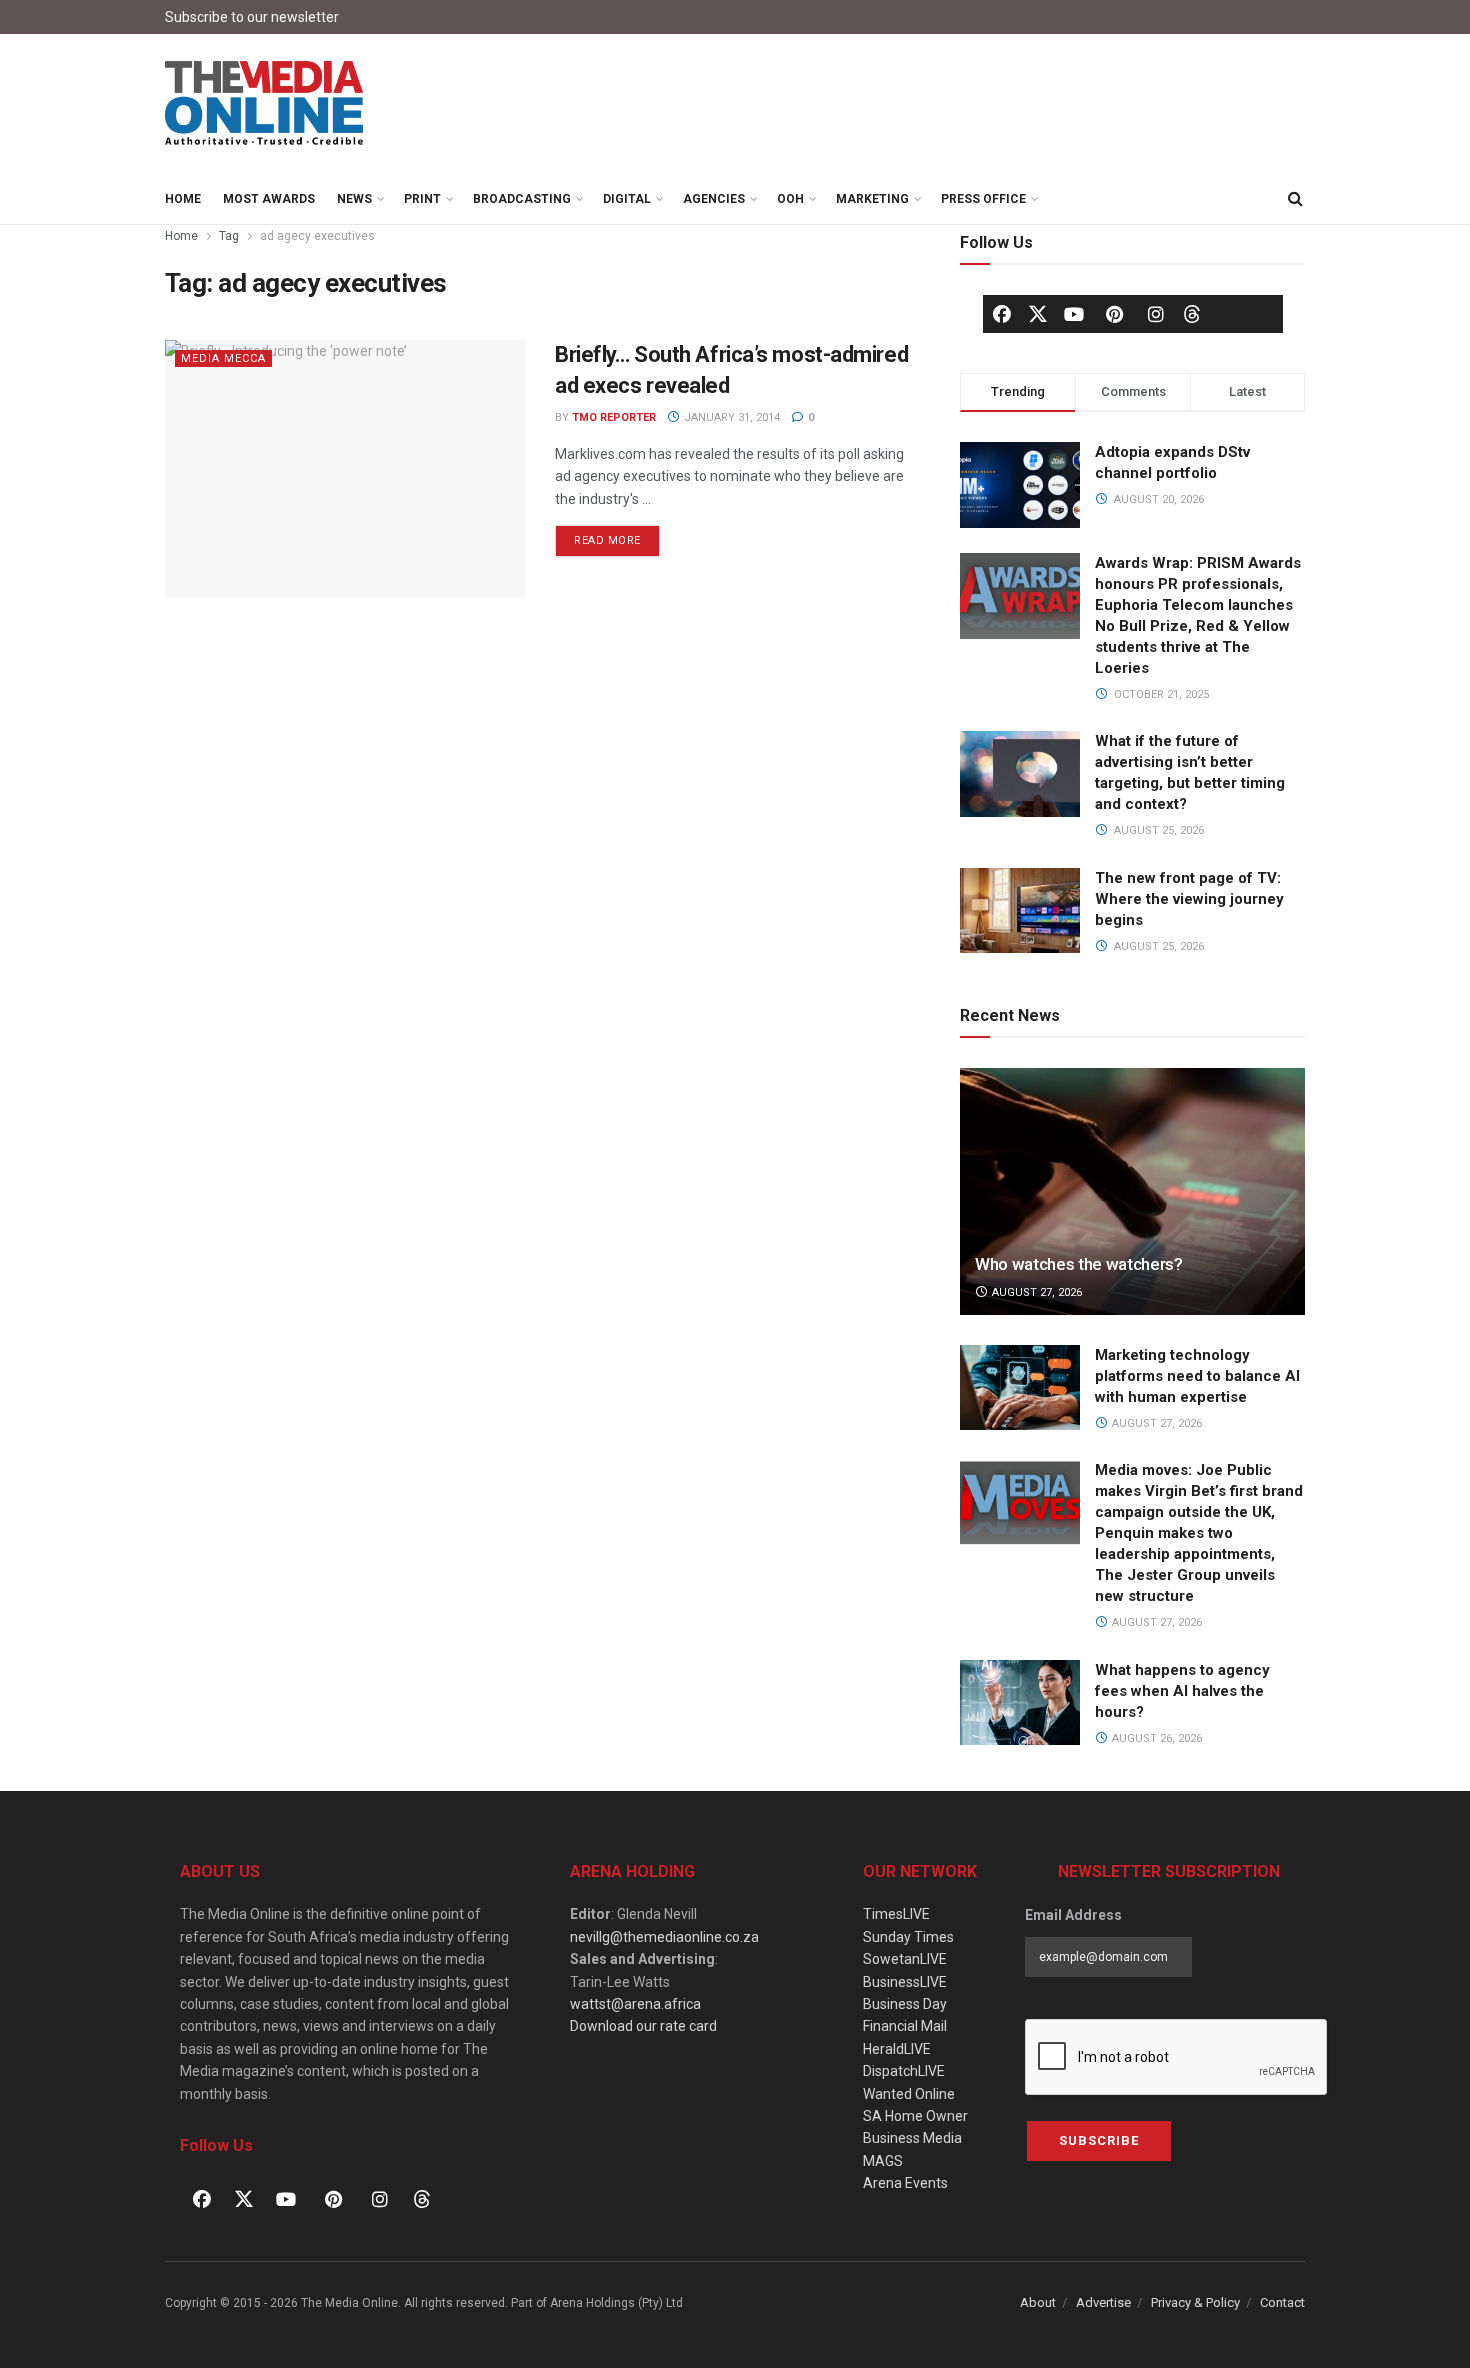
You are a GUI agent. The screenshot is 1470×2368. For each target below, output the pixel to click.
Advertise (1103, 2302)
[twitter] (1038, 313)
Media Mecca (223, 358)
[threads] (1192, 313)
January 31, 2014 (730, 417)
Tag (229, 236)
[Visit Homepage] (265, 104)
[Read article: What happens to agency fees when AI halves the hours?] (1020, 1703)
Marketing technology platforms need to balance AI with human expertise (1197, 1376)
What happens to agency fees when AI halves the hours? (1182, 1691)
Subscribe (1099, 2140)
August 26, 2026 (1155, 1738)
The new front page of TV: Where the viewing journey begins (1189, 899)
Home (183, 199)
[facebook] (1002, 314)
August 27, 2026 (1035, 1292)
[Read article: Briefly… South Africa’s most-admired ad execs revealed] (345, 468)
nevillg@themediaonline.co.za (664, 1937)
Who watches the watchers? (1079, 1264)
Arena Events (905, 2183)
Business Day (905, 2004)
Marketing (872, 199)
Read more (617, 536)
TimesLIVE (896, 1914)
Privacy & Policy (1195, 2302)
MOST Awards (269, 199)
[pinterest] (1115, 314)
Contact (1282, 2302)
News (354, 199)
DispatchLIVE (904, 2071)
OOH (790, 199)
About (1038, 2302)
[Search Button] (1295, 199)
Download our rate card (643, 2026)
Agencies (714, 199)
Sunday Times (908, 1937)
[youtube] (1074, 314)
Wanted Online (909, 2094)
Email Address (1073, 1915)
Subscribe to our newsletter (252, 17)
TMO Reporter (614, 417)
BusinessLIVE (905, 1982)
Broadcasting (522, 199)
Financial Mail (905, 2026)
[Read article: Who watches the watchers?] (1132, 1191)
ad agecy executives (317, 236)
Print (422, 199)
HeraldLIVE (897, 2049)
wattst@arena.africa (635, 2004)
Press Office (983, 199)
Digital (627, 199)
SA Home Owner (915, 2116)
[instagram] (1156, 314)
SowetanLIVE (905, 1959)
